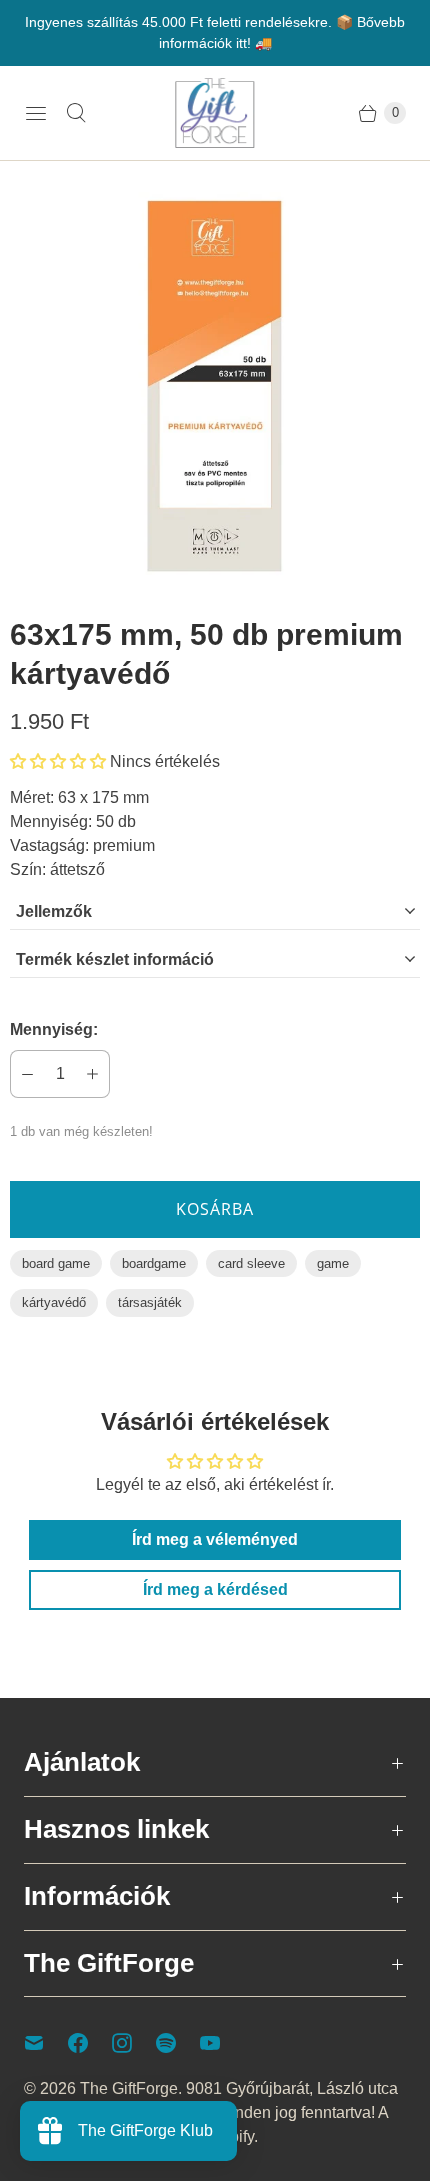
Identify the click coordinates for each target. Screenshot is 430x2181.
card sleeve (251, 1263)
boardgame (154, 1263)
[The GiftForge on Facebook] (90, 2043)
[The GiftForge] (215, 113)
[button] (58, 761)
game (333, 1263)
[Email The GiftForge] (46, 2043)
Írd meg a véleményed (215, 1539)
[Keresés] (76, 113)
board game (56, 1263)
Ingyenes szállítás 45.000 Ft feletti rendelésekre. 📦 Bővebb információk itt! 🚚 (215, 32)
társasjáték (150, 1302)
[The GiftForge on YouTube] (222, 2043)
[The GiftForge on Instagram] (134, 2043)
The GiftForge (129, 2088)
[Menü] (36, 113)
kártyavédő (54, 1302)
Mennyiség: (54, 1029)
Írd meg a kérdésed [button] (215, 1589)
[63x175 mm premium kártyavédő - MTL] (215, 386)
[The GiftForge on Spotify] (178, 2043)
